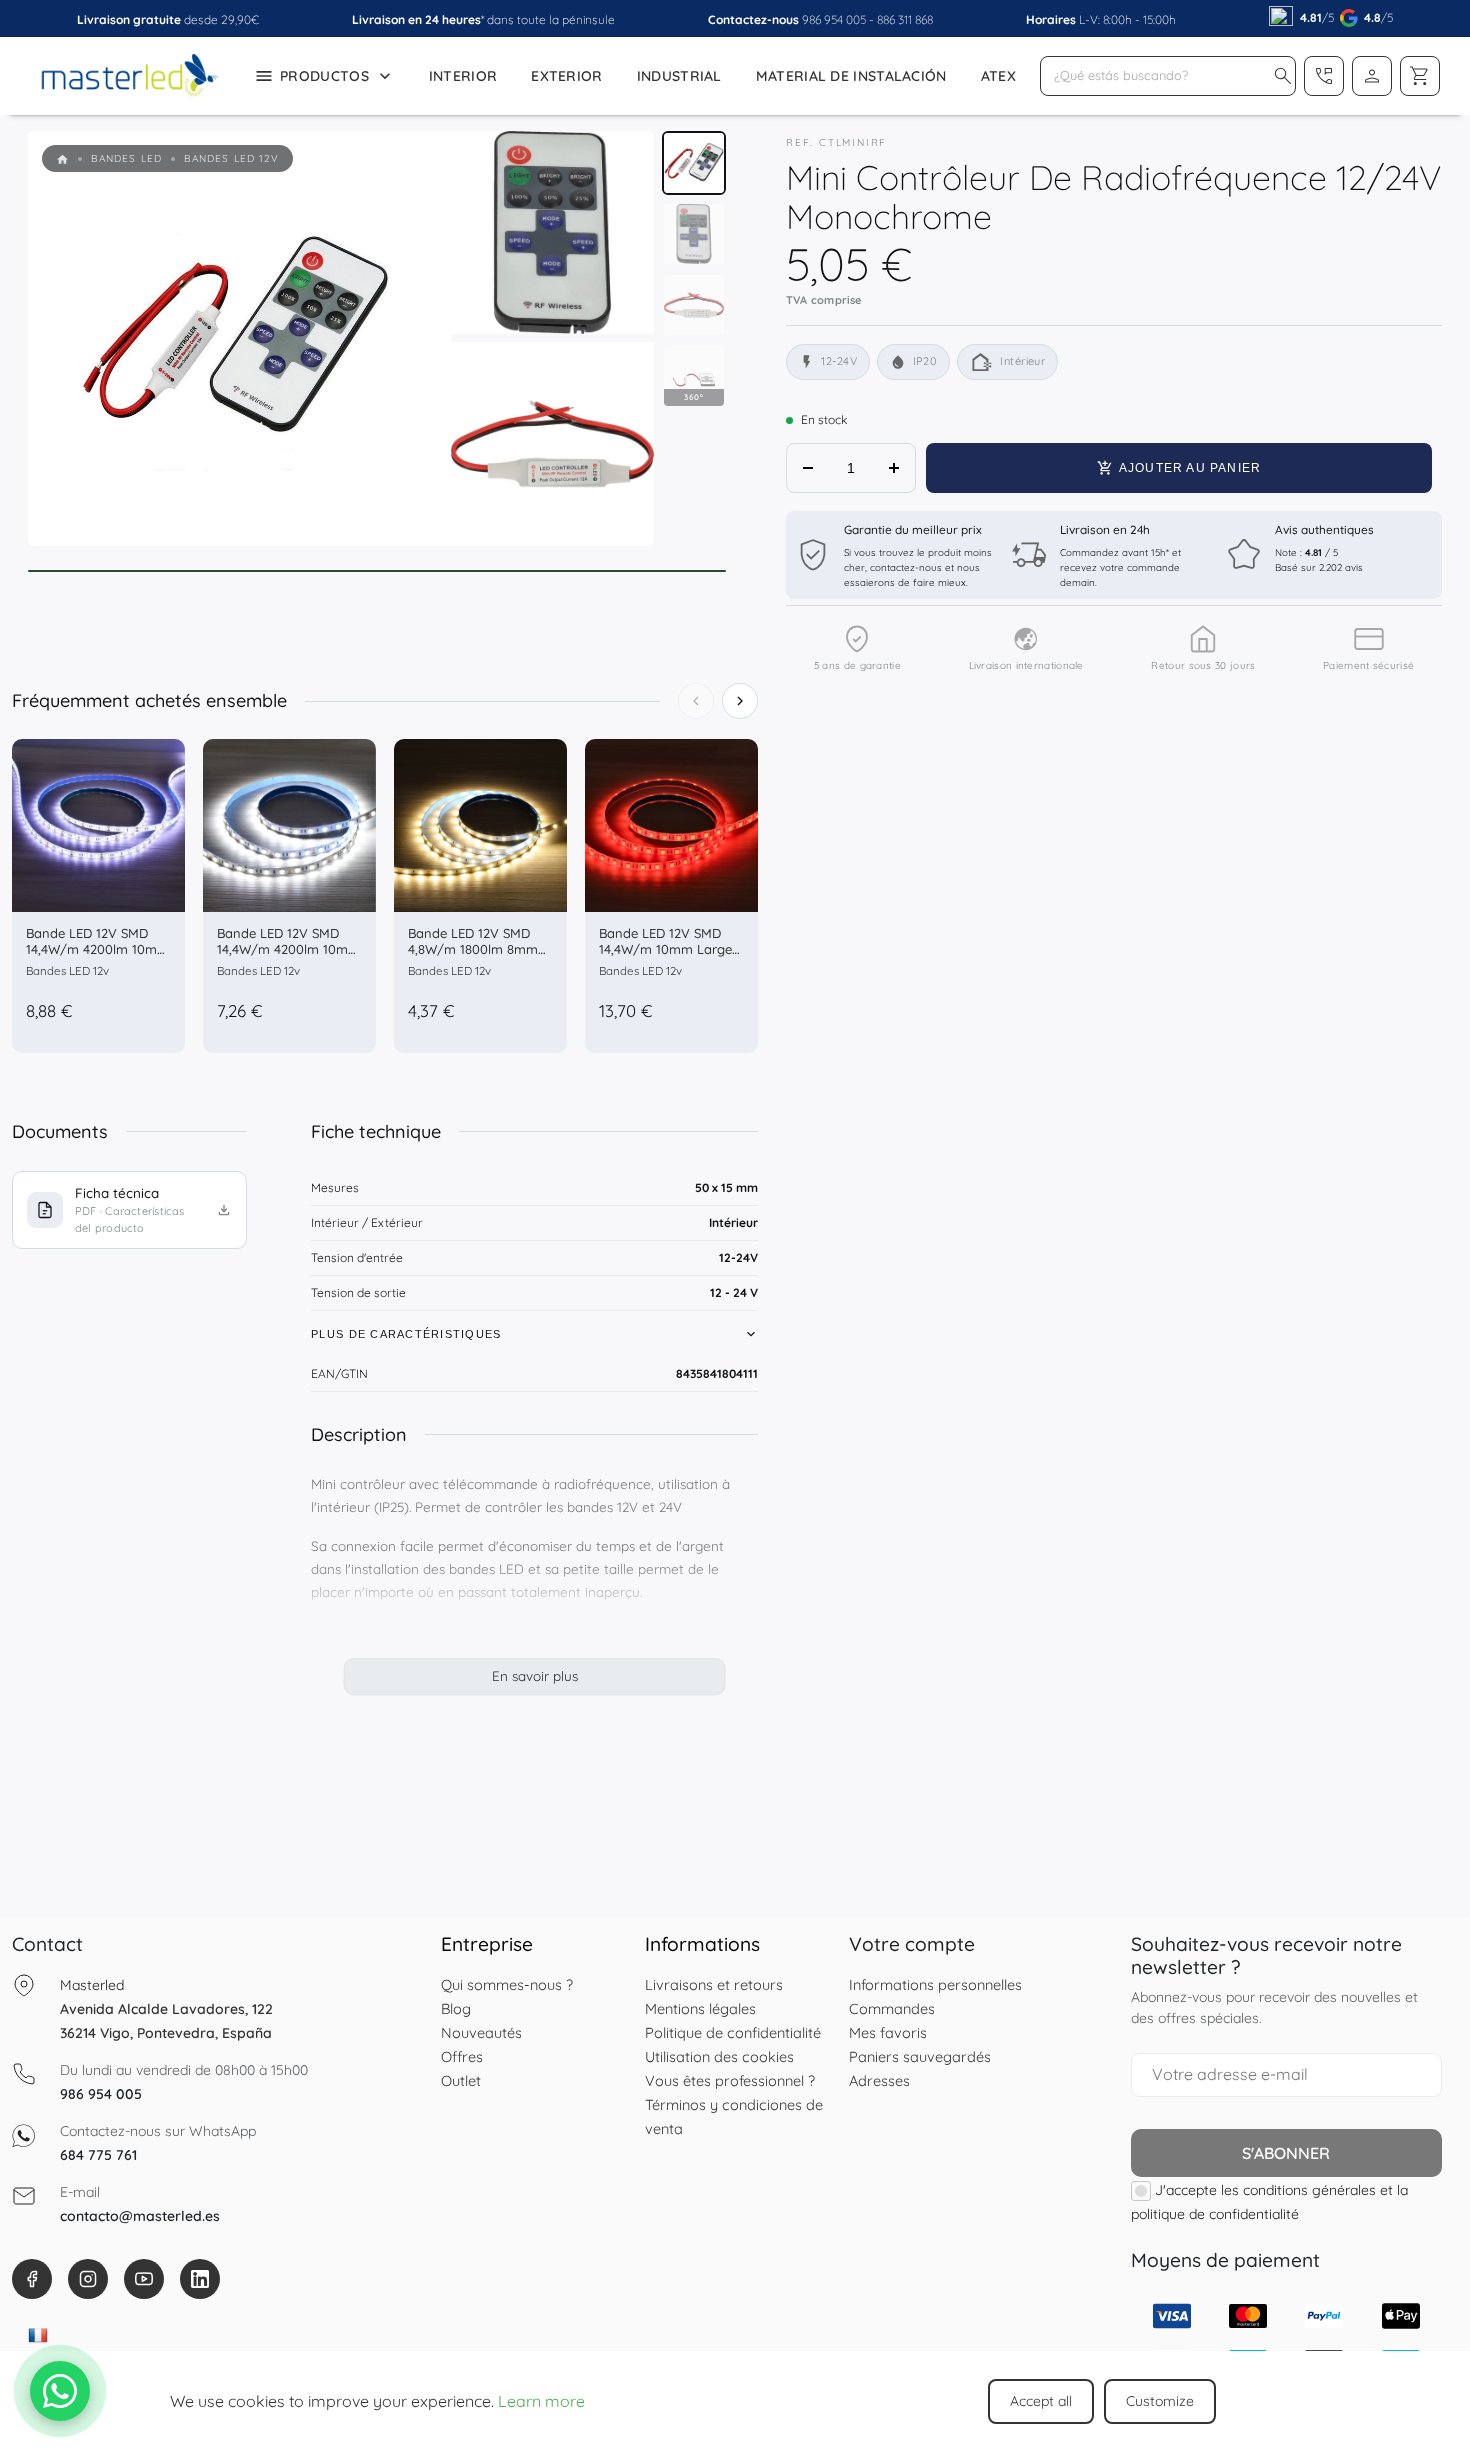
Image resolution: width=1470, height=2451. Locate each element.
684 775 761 (98, 2155)
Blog (456, 2008)
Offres (462, 2056)
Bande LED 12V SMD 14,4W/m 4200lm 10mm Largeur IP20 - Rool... (288, 948)
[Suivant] (740, 701)
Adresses (879, 2080)
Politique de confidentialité (733, 2032)
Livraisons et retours (714, 1984)
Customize (1160, 2401)
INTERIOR (463, 76)
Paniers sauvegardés (920, 2056)
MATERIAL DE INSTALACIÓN (851, 76)
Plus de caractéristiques (406, 1334)
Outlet (461, 2080)
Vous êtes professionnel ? (730, 2080)
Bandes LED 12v (67, 970)
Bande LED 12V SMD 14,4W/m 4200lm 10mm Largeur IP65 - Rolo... (97, 948)
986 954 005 (834, 19)
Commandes (892, 2008)
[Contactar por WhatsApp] (60, 2391)
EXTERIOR (566, 76)
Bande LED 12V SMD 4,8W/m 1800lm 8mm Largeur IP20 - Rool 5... (477, 948)
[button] (1283, 76)
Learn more (541, 2401)
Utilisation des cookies (719, 2056)
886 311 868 (905, 19)
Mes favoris (888, 2032)
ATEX (998, 76)
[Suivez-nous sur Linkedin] (200, 2279)
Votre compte (912, 1944)
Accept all (1041, 2401)
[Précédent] (696, 701)
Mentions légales (700, 2008)
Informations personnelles (935, 1984)
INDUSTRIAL (679, 76)
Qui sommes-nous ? (507, 1984)
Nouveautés (481, 2032)
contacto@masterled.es (140, 2216)
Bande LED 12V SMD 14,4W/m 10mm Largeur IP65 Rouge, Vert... (671, 948)
